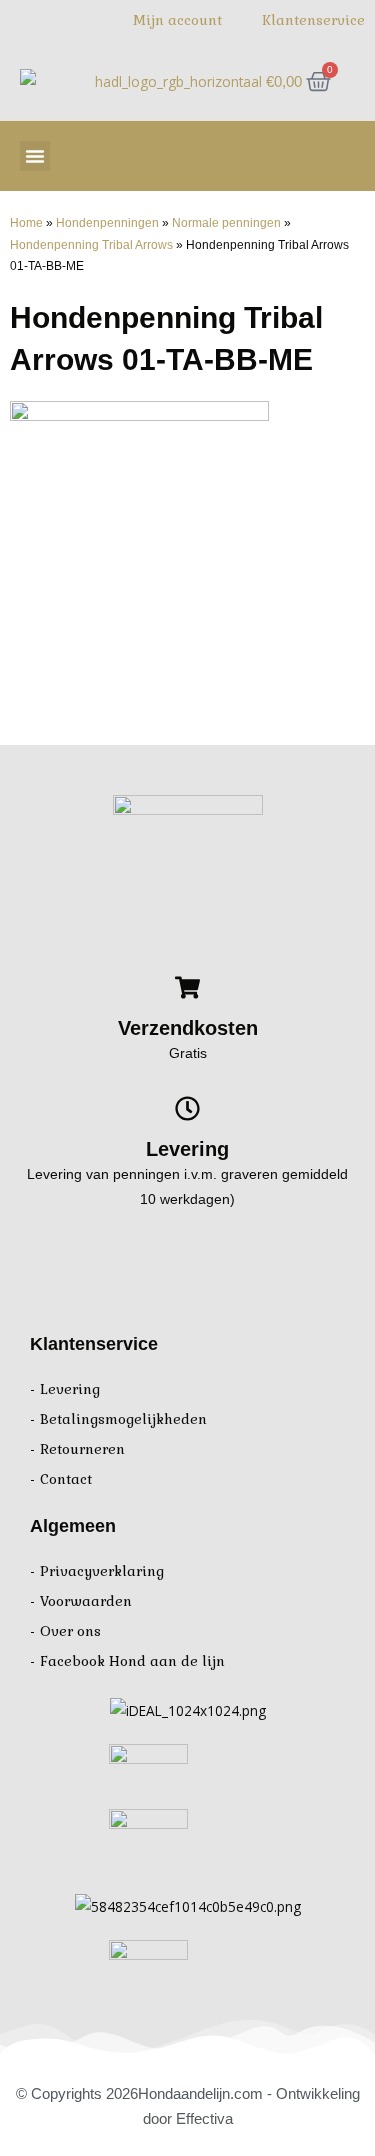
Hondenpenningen (107, 222)
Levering (70, 1389)
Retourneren (82, 1449)
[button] (35, 156)
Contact (66, 1479)
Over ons (70, 1631)
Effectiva (204, 2118)
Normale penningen (226, 222)
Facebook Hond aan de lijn (132, 1661)
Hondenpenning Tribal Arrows (91, 244)
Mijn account (177, 20)
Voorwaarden (86, 1601)
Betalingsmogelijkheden (123, 1419)
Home (26, 222)
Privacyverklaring (102, 1571)
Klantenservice (313, 20)
